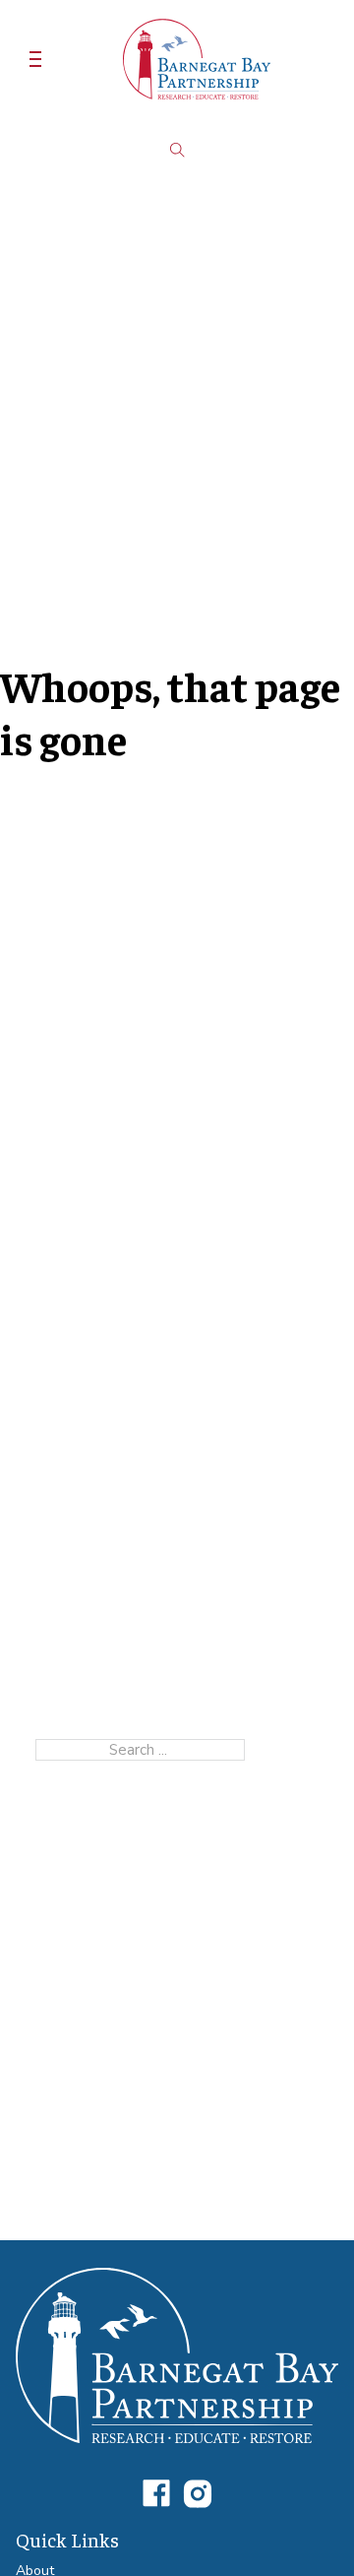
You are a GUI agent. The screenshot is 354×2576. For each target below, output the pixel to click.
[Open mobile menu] (35, 59)
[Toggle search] (177, 150)
